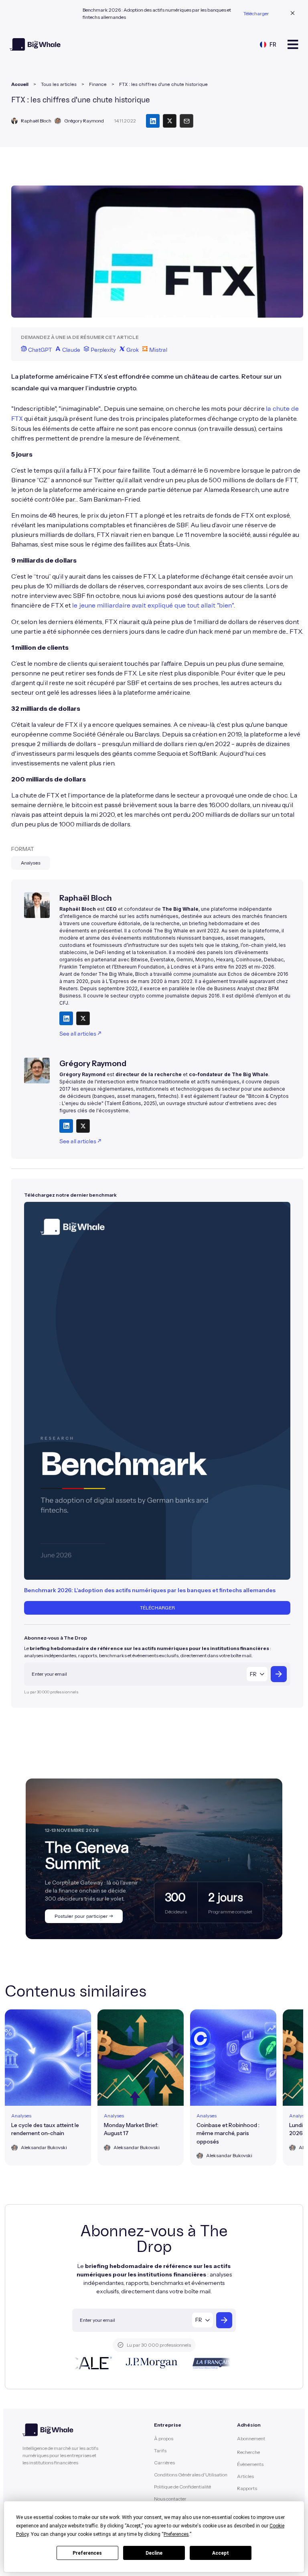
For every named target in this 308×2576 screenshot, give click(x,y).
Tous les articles (59, 84)
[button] (268, 44)
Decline (154, 2553)
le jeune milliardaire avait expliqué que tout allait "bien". (154, 606)
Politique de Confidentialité (182, 2487)
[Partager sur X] (170, 121)
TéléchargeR (157, 1608)
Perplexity (103, 350)
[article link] (48, 2088)
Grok (132, 350)
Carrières (164, 2463)
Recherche (248, 2452)
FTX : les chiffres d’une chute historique (163, 84)
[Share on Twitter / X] (83, 1018)
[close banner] (293, 14)
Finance (98, 84)
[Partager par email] (186, 121)
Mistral (158, 350)
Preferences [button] (176, 2534)
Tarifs (160, 2451)
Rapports (247, 2488)
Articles (245, 2476)
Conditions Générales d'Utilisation (191, 2475)
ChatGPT (39, 350)
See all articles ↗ (80, 1034)
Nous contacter (170, 2499)
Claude (71, 350)
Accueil (20, 84)
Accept (221, 2553)
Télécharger (256, 13)
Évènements (250, 2464)
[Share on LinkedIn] (66, 1018)
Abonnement (251, 2438)
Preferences (87, 2553)
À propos (164, 2438)
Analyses (31, 863)
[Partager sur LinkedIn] (153, 121)
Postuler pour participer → (84, 1916)
